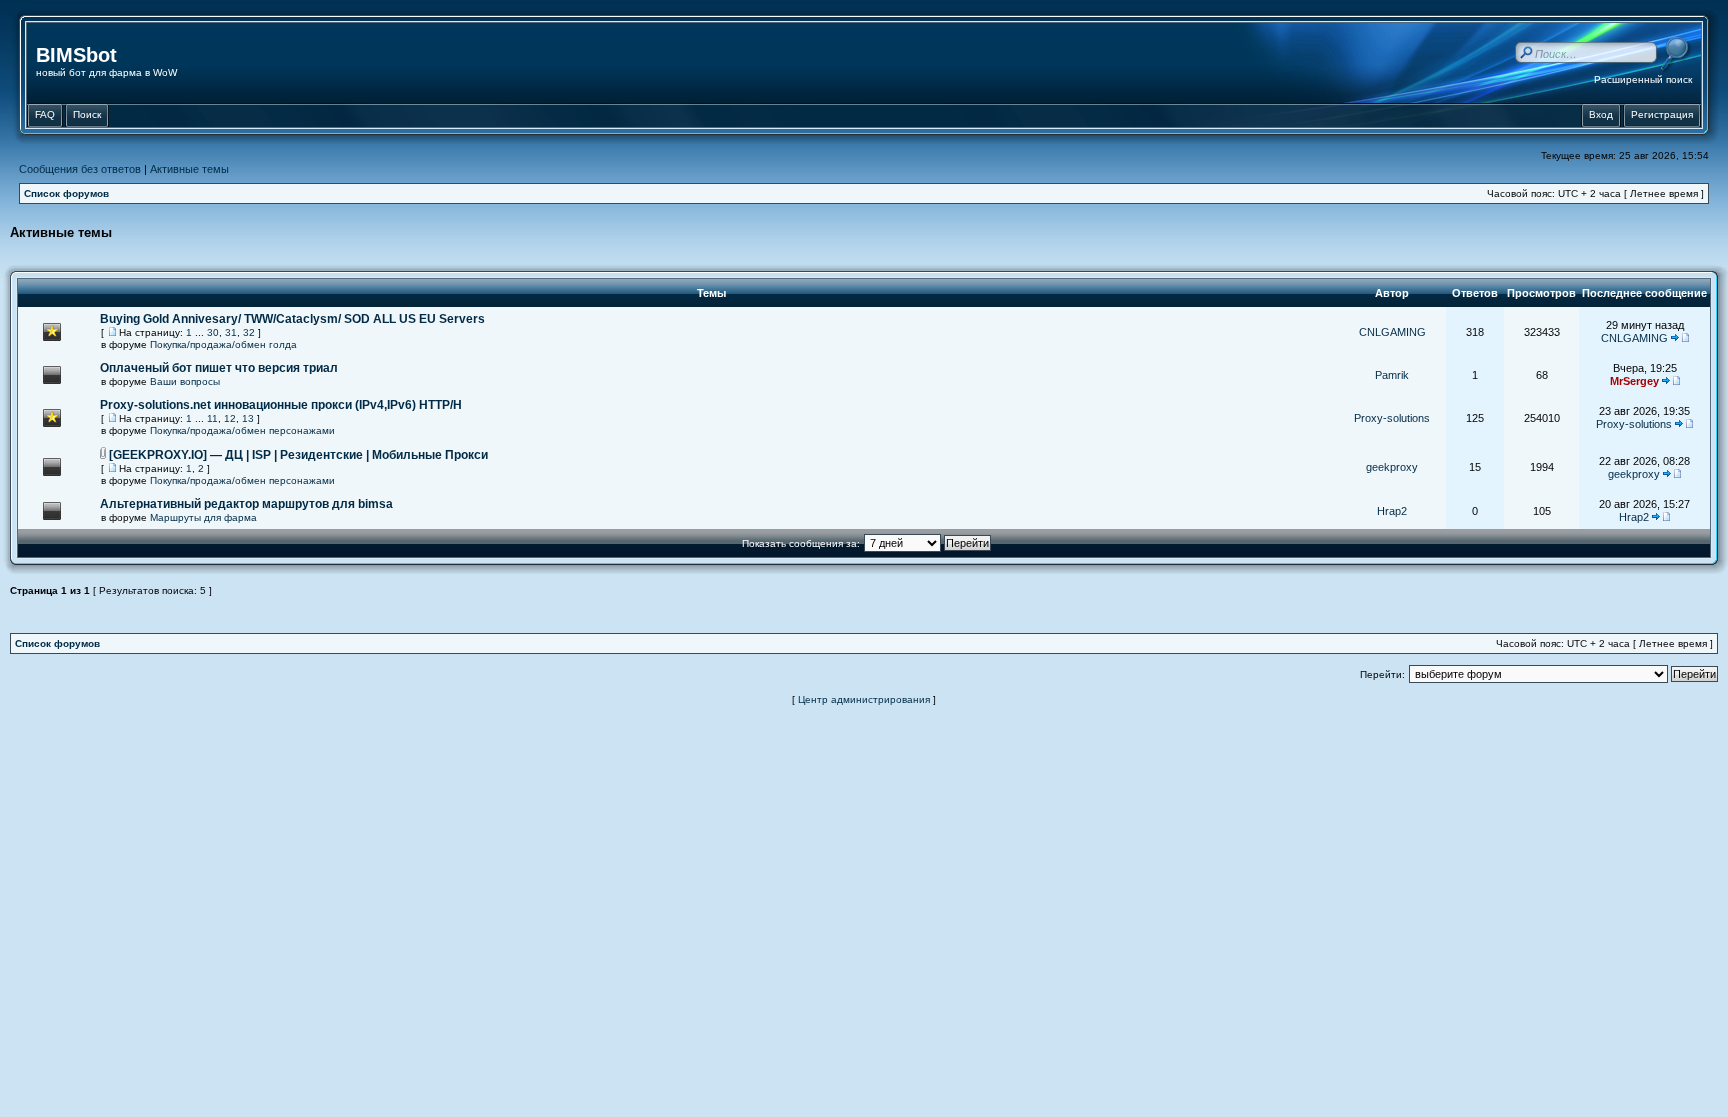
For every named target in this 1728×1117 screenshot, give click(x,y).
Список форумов (66, 193)
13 (248, 418)
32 (249, 332)
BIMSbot (76, 55)
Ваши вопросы (185, 381)
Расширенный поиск (1643, 79)
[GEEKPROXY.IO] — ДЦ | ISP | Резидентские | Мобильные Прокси (298, 455)
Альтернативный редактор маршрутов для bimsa (246, 504)
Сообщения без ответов (80, 169)
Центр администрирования (864, 699)
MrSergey (1634, 381)
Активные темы (189, 169)
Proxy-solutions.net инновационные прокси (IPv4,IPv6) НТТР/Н (281, 405)
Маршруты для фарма (203, 517)
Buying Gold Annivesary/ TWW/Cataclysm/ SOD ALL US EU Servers (292, 319)
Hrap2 (1392, 511)
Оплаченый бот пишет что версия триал (219, 368)
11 (212, 418)
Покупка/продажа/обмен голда (223, 344)
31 (231, 332)
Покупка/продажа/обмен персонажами (242, 430)
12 (230, 418)
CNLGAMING (1392, 332)
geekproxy (1392, 467)
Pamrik (1392, 375)
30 (213, 332)
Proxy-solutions (1392, 418)
